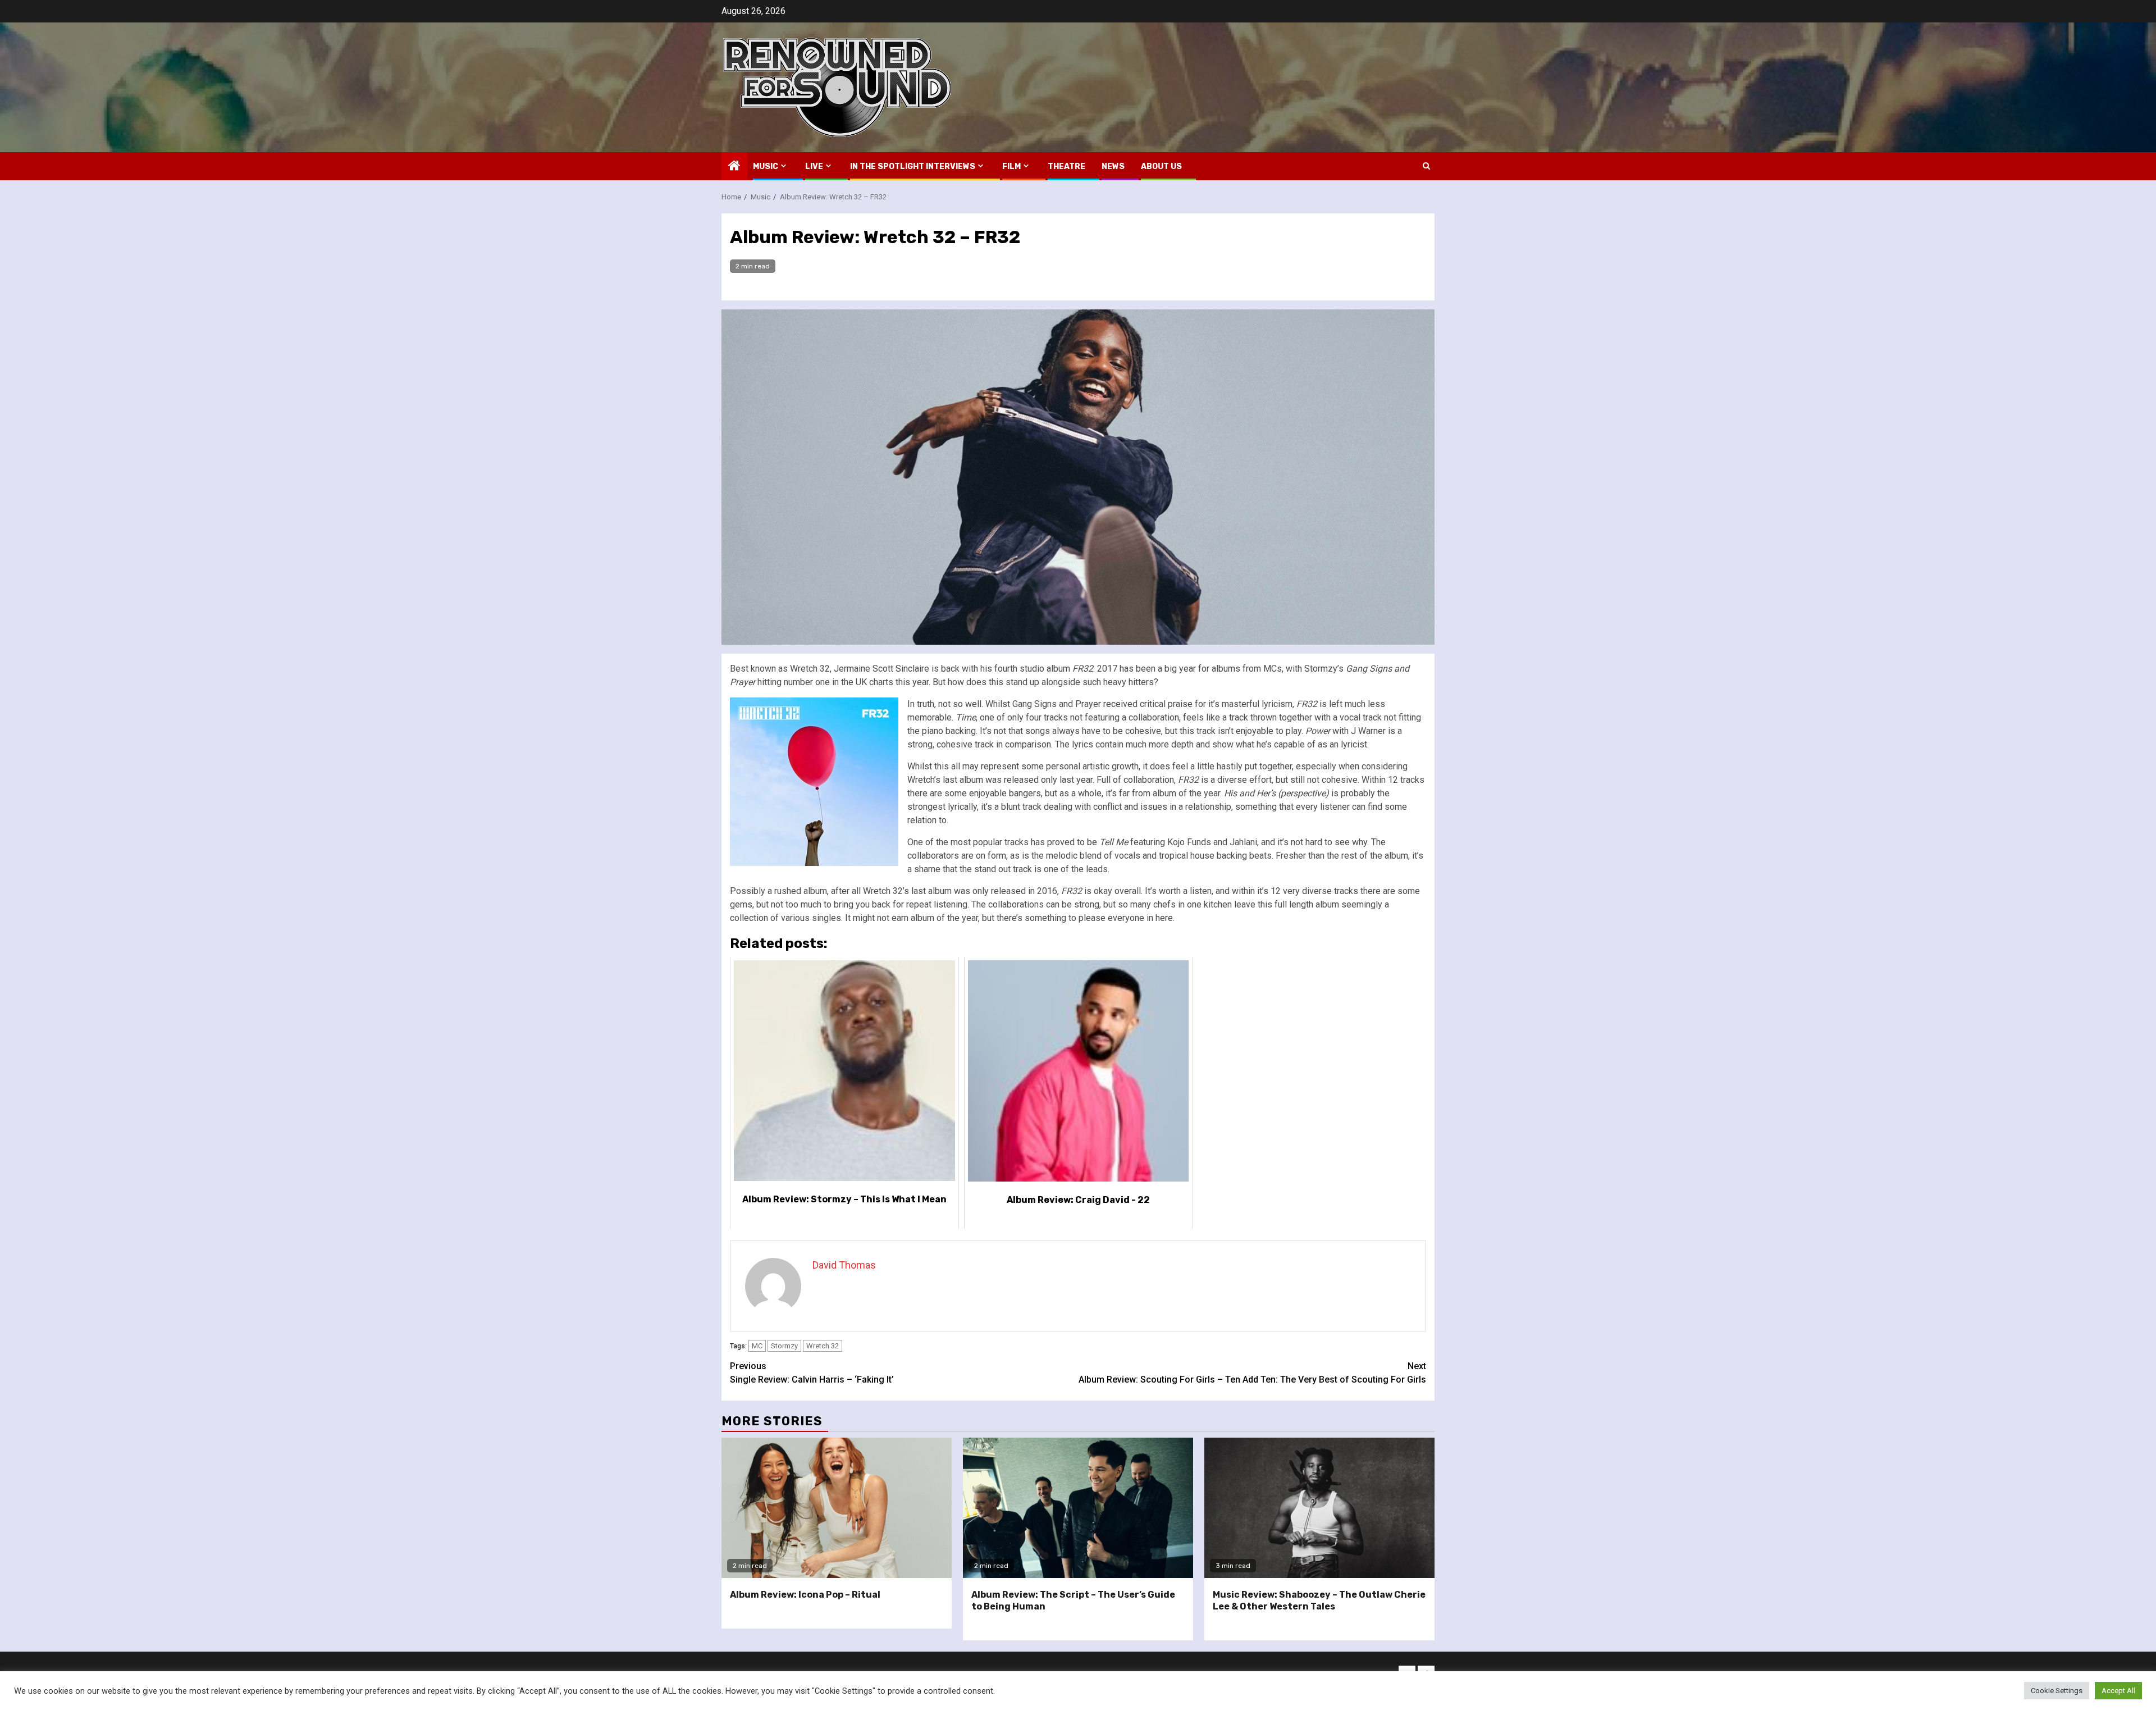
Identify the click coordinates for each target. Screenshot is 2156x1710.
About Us (1161, 167)
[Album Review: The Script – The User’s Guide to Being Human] (1078, 1508)
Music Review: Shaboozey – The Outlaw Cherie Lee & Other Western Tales (1319, 1600)
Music (766, 167)
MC (757, 1346)
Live (814, 167)
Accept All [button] (2118, 1691)
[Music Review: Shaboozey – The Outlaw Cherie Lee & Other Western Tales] (1319, 1508)
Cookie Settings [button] (2057, 1691)
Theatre (1066, 167)
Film (1011, 167)
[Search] (1426, 166)
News (1113, 167)
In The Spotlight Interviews (913, 167)
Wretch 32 (823, 1346)
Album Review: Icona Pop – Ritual (805, 1595)
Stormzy (784, 1346)
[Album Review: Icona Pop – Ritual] (837, 1508)
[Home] (734, 167)
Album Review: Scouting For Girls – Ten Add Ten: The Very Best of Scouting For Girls (1252, 1373)
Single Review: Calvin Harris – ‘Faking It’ (812, 1373)
